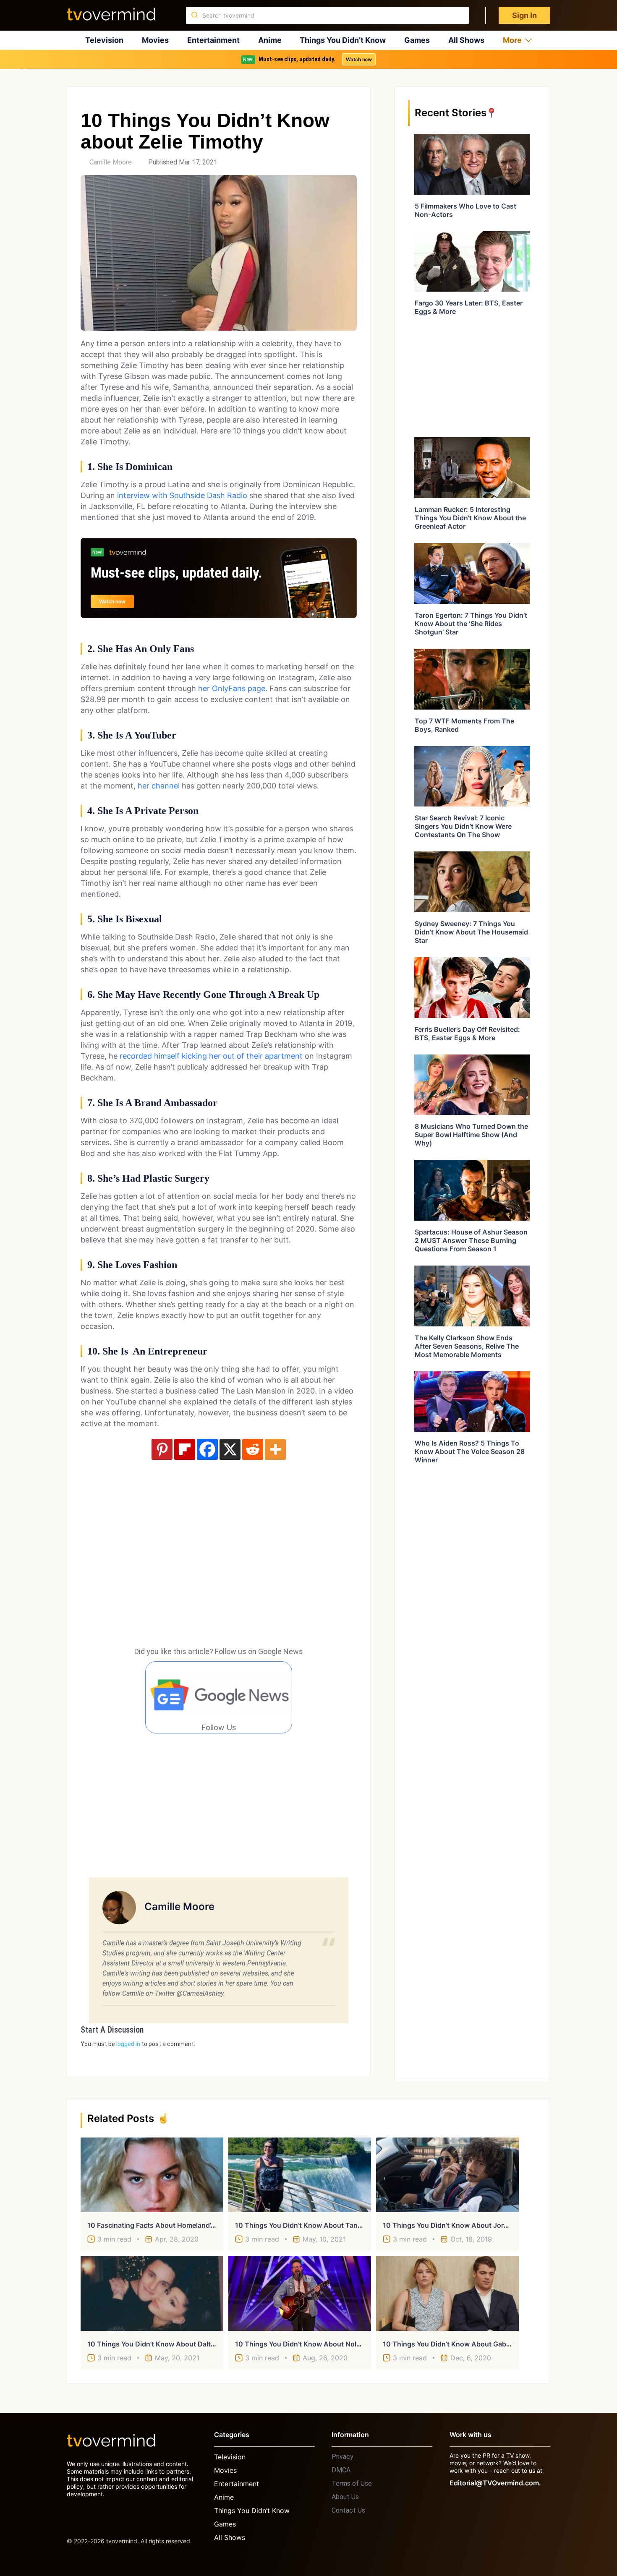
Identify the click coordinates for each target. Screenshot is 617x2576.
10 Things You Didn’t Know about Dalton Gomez (165, 2344)
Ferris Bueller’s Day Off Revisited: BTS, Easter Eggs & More (467, 1034)
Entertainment (213, 40)
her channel (159, 786)
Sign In (524, 15)
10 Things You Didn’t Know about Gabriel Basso (460, 2344)
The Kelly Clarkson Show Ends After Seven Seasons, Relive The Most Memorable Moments (467, 1346)
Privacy (342, 2457)
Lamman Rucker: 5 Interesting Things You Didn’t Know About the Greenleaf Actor (470, 518)
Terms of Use (352, 2483)
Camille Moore (111, 162)
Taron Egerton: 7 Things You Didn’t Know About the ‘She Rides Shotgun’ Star (471, 624)
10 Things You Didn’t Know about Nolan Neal (308, 2344)
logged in (128, 2044)
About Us (345, 2497)
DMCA (341, 2470)
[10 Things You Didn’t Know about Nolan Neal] (300, 2293)
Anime (270, 40)
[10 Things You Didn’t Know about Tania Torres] (300, 2175)
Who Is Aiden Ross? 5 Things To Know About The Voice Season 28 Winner (470, 1451)
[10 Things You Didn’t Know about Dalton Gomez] (152, 2293)
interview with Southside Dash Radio (182, 495)
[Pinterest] (162, 1449)
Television (104, 40)
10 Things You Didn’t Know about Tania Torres (310, 2225)
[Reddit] (253, 1449)
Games (417, 40)
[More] (275, 1449)
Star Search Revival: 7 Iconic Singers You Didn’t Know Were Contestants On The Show (463, 826)
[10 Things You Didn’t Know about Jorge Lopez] (447, 2175)
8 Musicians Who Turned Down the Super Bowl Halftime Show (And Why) (471, 1135)
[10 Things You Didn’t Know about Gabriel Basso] (447, 2293)
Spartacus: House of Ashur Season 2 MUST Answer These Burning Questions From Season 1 (471, 1240)
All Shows (466, 40)
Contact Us (348, 2510)
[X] (230, 1449)
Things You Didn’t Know (343, 40)
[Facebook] (207, 1449)
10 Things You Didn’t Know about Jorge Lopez (458, 2225)
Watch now (359, 59)
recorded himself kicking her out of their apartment (211, 1056)
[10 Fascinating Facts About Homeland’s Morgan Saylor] (152, 2175)
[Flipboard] (185, 1449)
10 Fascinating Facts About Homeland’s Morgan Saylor (175, 2225)
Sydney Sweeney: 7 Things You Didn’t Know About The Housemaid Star (471, 932)
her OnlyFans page (232, 688)
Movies (155, 40)
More (512, 40)
